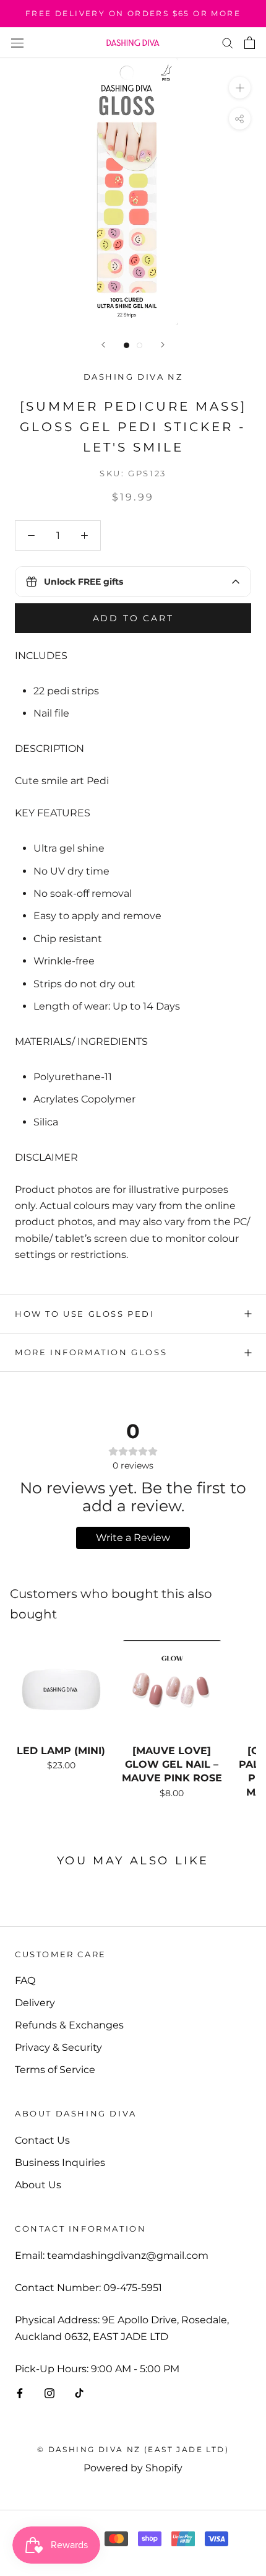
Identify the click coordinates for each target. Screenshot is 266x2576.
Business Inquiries (60, 2163)
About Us (38, 2185)
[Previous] (103, 345)
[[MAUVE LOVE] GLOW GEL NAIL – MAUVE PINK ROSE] (172, 1690)
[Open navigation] (17, 43)
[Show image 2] (139, 345)
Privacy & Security (58, 2047)
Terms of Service (55, 2070)
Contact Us (42, 2140)
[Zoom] (240, 88)
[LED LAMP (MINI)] (61, 1690)
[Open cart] (250, 43)
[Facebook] (20, 2393)
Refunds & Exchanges (69, 2025)
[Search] (228, 42)
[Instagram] (49, 2393)
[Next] (163, 345)
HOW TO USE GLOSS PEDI (85, 1314)
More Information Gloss (91, 1352)
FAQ (25, 1980)
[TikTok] (79, 2393)
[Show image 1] (127, 345)
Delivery (35, 2003)
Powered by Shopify (133, 2468)
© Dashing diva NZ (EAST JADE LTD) (133, 2449)
